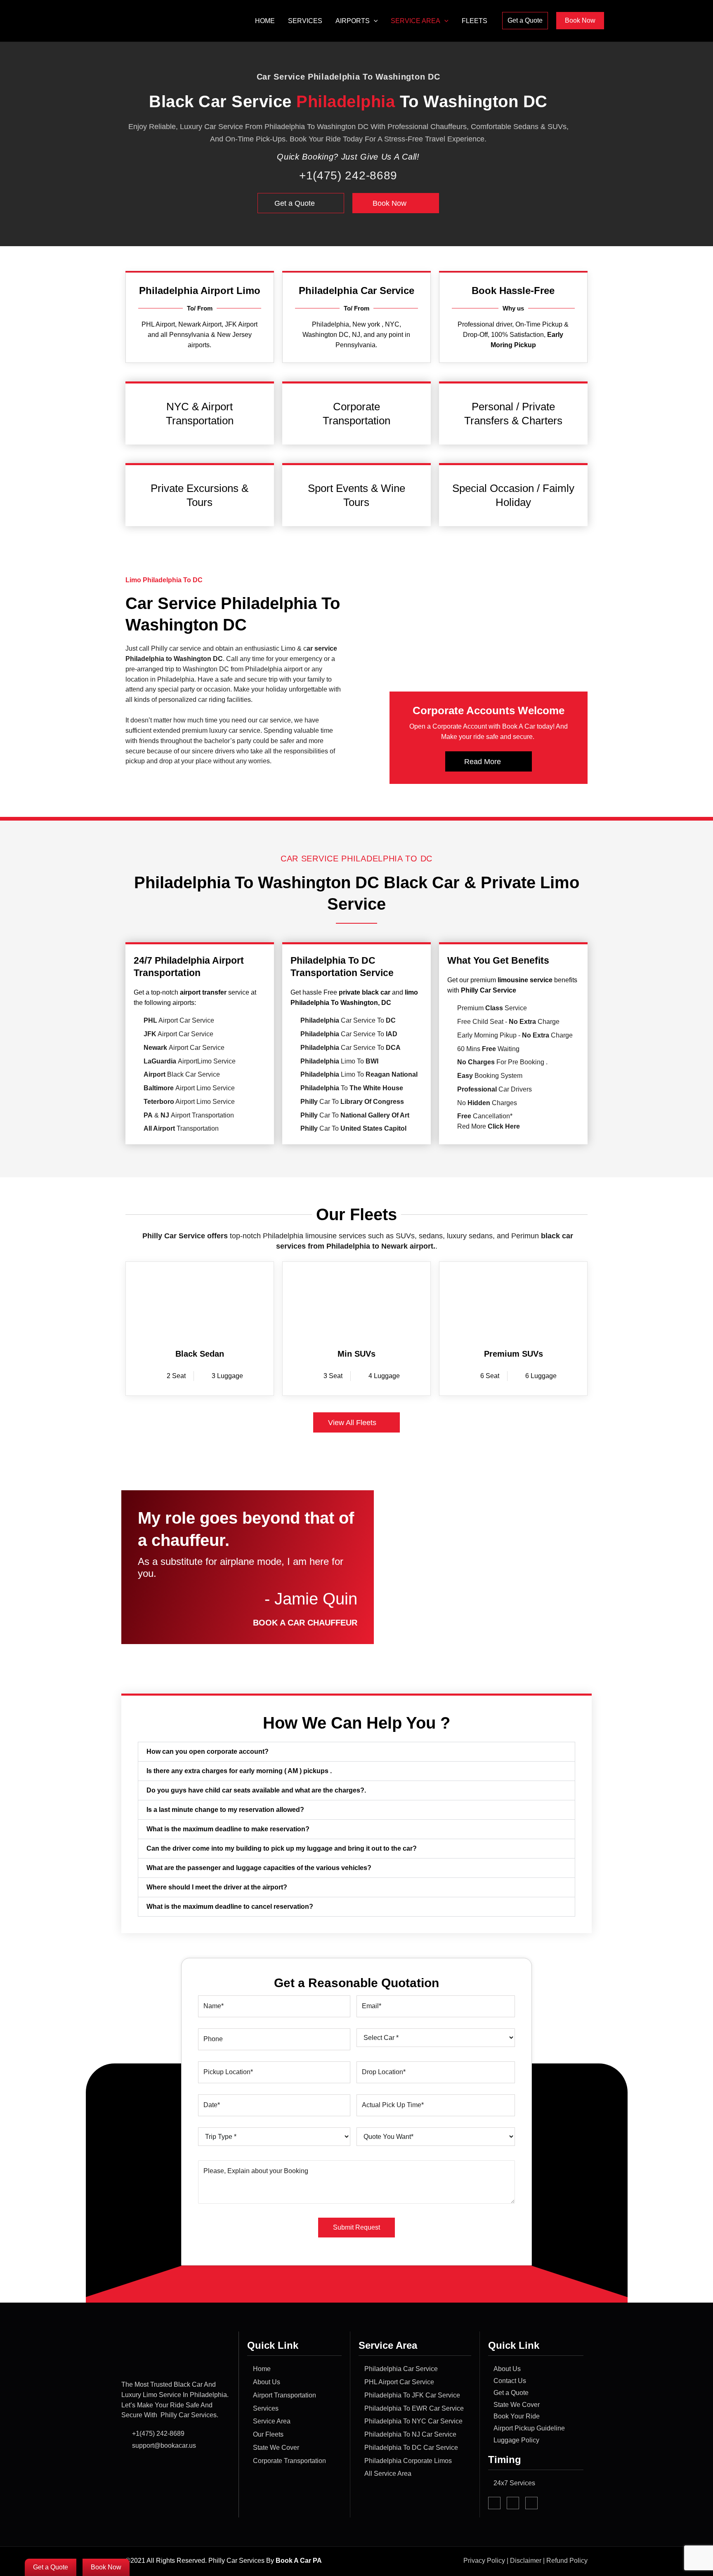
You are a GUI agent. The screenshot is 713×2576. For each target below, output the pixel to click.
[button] (374, 21)
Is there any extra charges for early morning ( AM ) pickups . (239, 1771)
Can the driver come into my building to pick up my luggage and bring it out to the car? (282, 1848)
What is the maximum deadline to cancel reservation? (230, 1907)
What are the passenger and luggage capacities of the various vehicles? (259, 1868)
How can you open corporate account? (208, 1751)
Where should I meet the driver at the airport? (217, 1887)
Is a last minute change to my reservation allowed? (225, 1810)
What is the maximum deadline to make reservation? (228, 1829)
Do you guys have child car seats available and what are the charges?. (256, 1790)
